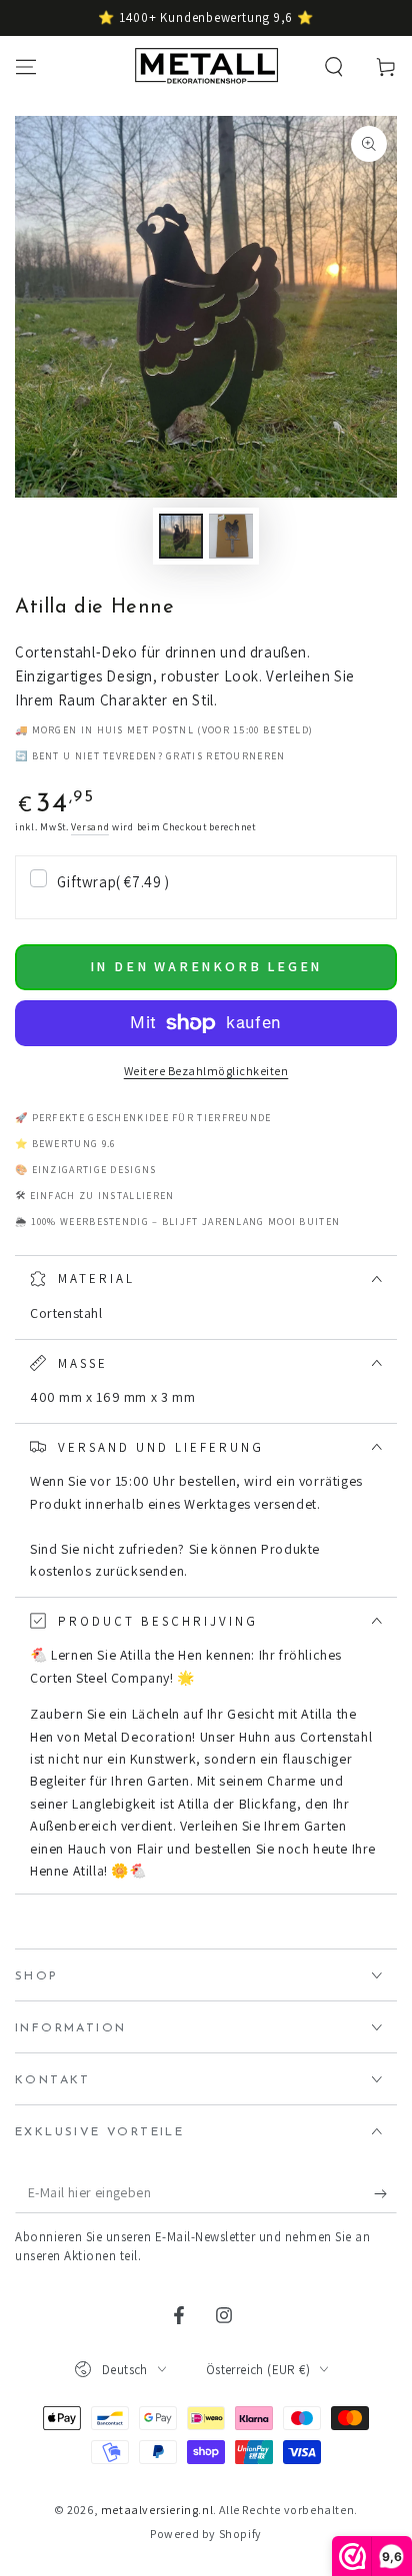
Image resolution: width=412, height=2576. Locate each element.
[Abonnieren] (385, 2193)
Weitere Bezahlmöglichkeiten (206, 1071)
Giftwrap (113, 882)
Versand (90, 827)
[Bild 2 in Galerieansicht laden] (231, 536)
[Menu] (26, 67)
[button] (334, 67)
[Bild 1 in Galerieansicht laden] (181, 536)
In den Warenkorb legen (206, 966)
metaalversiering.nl (157, 2510)
